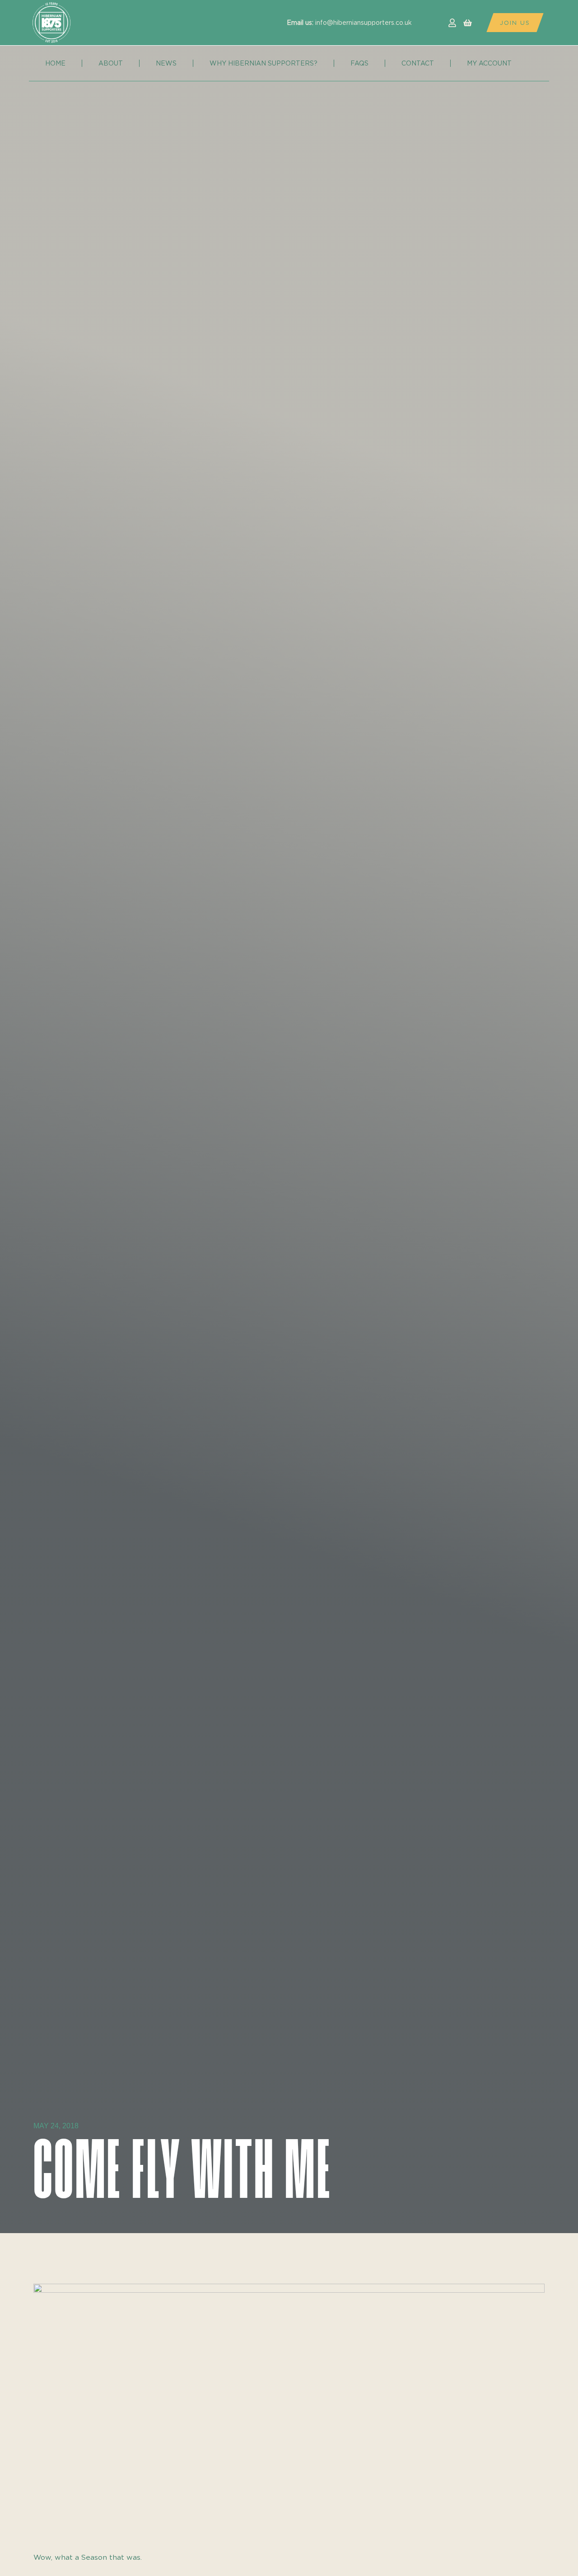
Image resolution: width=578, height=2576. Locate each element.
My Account (489, 63)
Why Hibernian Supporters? (263, 63)
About (111, 63)
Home (55, 63)
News (166, 63)
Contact (418, 63)
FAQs (359, 63)
